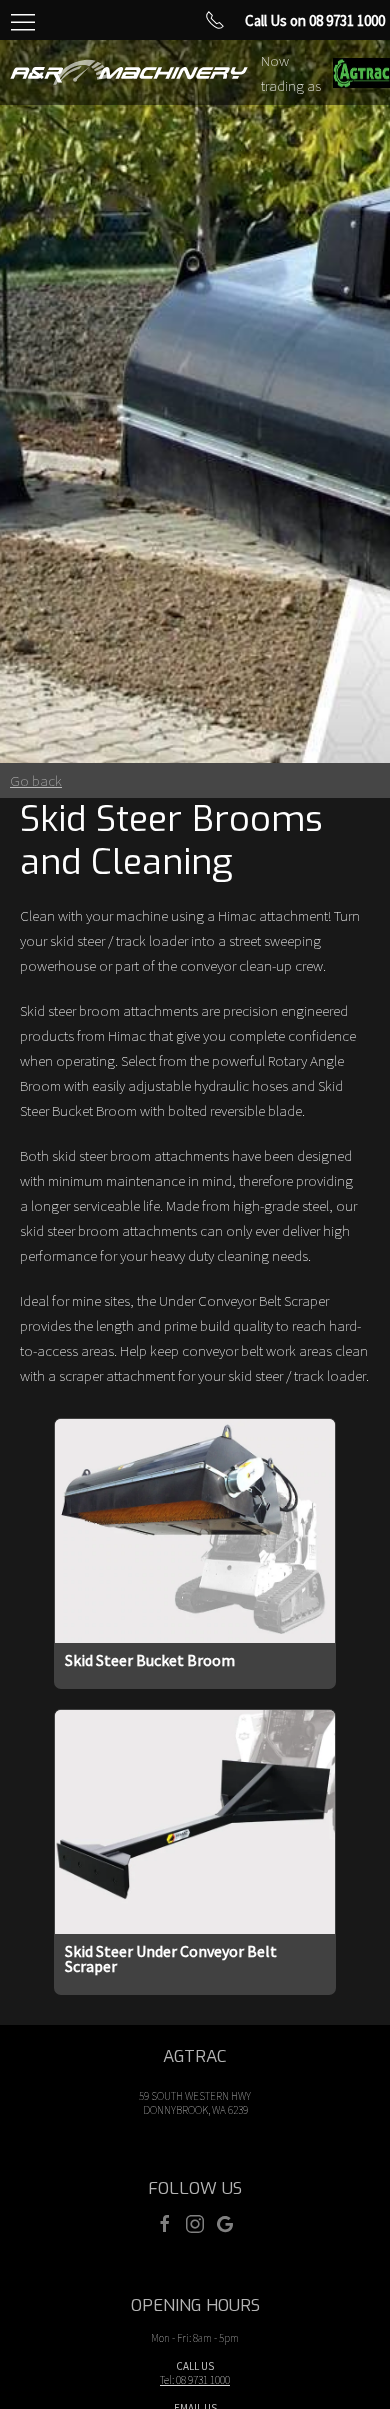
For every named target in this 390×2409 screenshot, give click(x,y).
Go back (36, 780)
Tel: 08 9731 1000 (195, 2380)
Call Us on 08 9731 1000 (315, 20)
